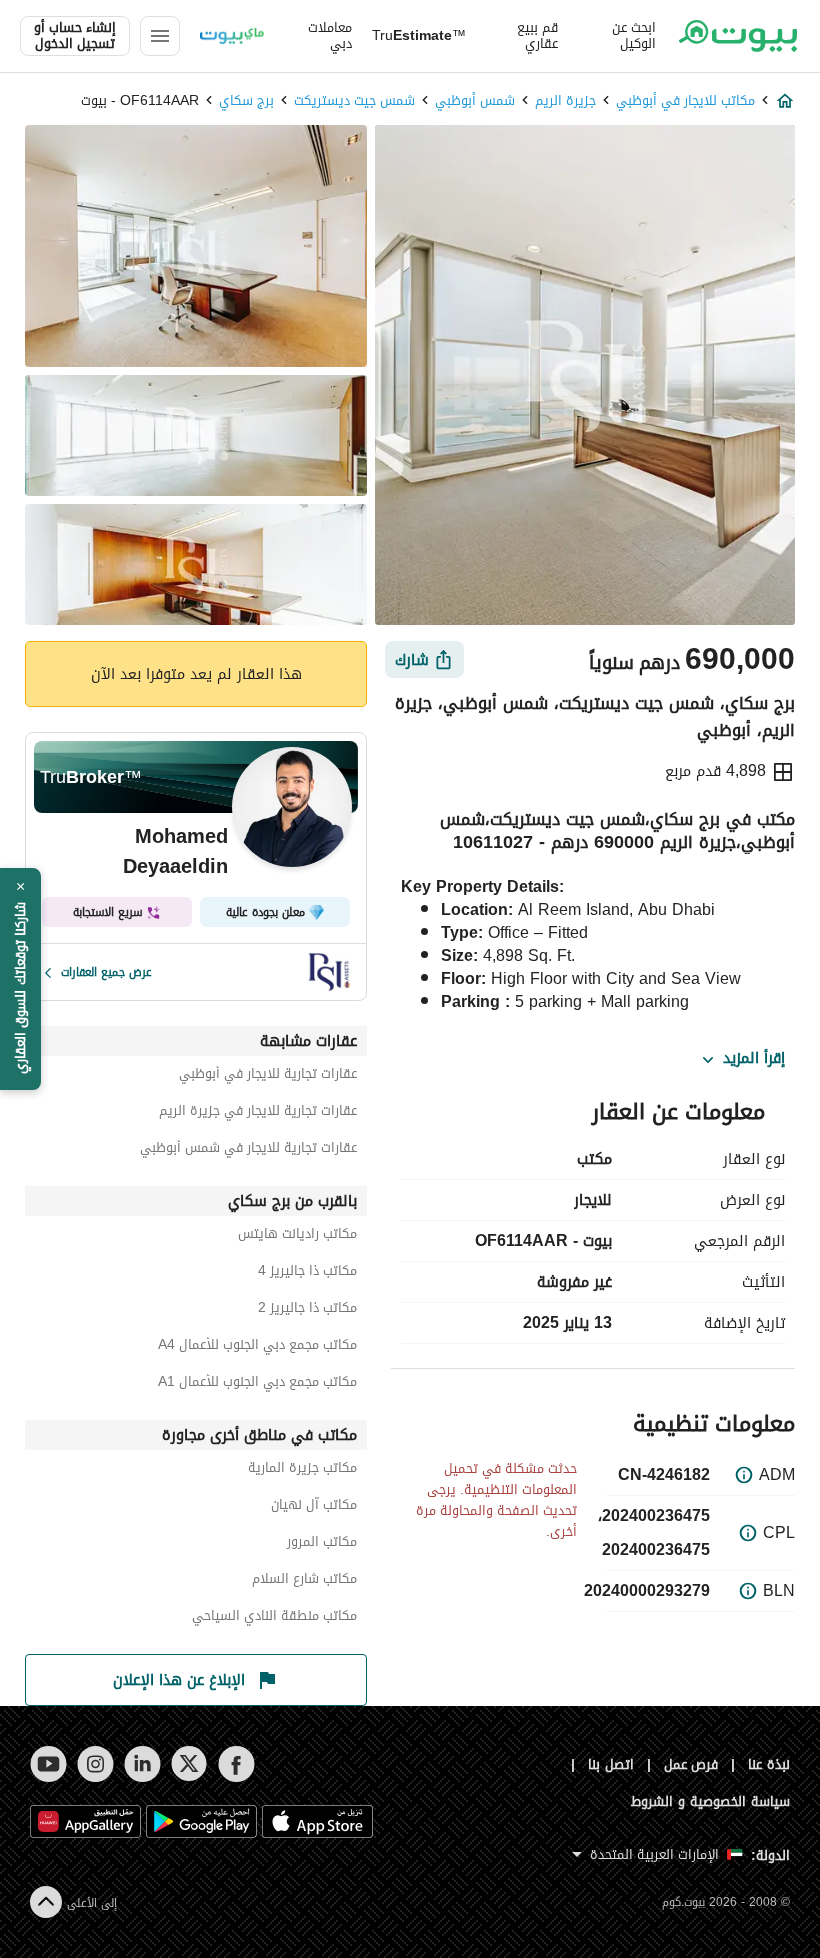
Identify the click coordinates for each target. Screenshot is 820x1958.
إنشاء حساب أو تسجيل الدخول (75, 36)
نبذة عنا (769, 1764)
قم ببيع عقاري (537, 36)
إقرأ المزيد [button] (754, 1059)
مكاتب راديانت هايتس (297, 1236)
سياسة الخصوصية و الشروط (710, 1801)
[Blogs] (232, 36)
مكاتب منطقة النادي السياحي (274, 1618)
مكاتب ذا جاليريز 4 (307, 1273)
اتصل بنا (611, 1764)
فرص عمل (691, 1764)
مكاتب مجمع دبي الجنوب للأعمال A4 (257, 1347)
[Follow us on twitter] (189, 1764)
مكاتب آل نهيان (314, 1507)
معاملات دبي (330, 36)
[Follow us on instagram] (95, 1764)
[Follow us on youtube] (48, 1764)
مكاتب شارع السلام (304, 1581)
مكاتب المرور (322, 1544)
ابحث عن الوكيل (634, 36)
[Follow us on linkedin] (142, 1764)
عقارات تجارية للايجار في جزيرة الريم (258, 1113)
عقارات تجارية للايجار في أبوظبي (268, 1076)
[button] (20, 979)
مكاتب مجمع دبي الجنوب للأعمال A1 (257, 1384)
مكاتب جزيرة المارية (302, 1470)
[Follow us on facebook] (236, 1764)
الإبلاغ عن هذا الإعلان (179, 1680)
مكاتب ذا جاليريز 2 (307, 1310)
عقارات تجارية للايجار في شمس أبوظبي (248, 1150)
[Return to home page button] (738, 36)
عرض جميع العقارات (106, 972)
